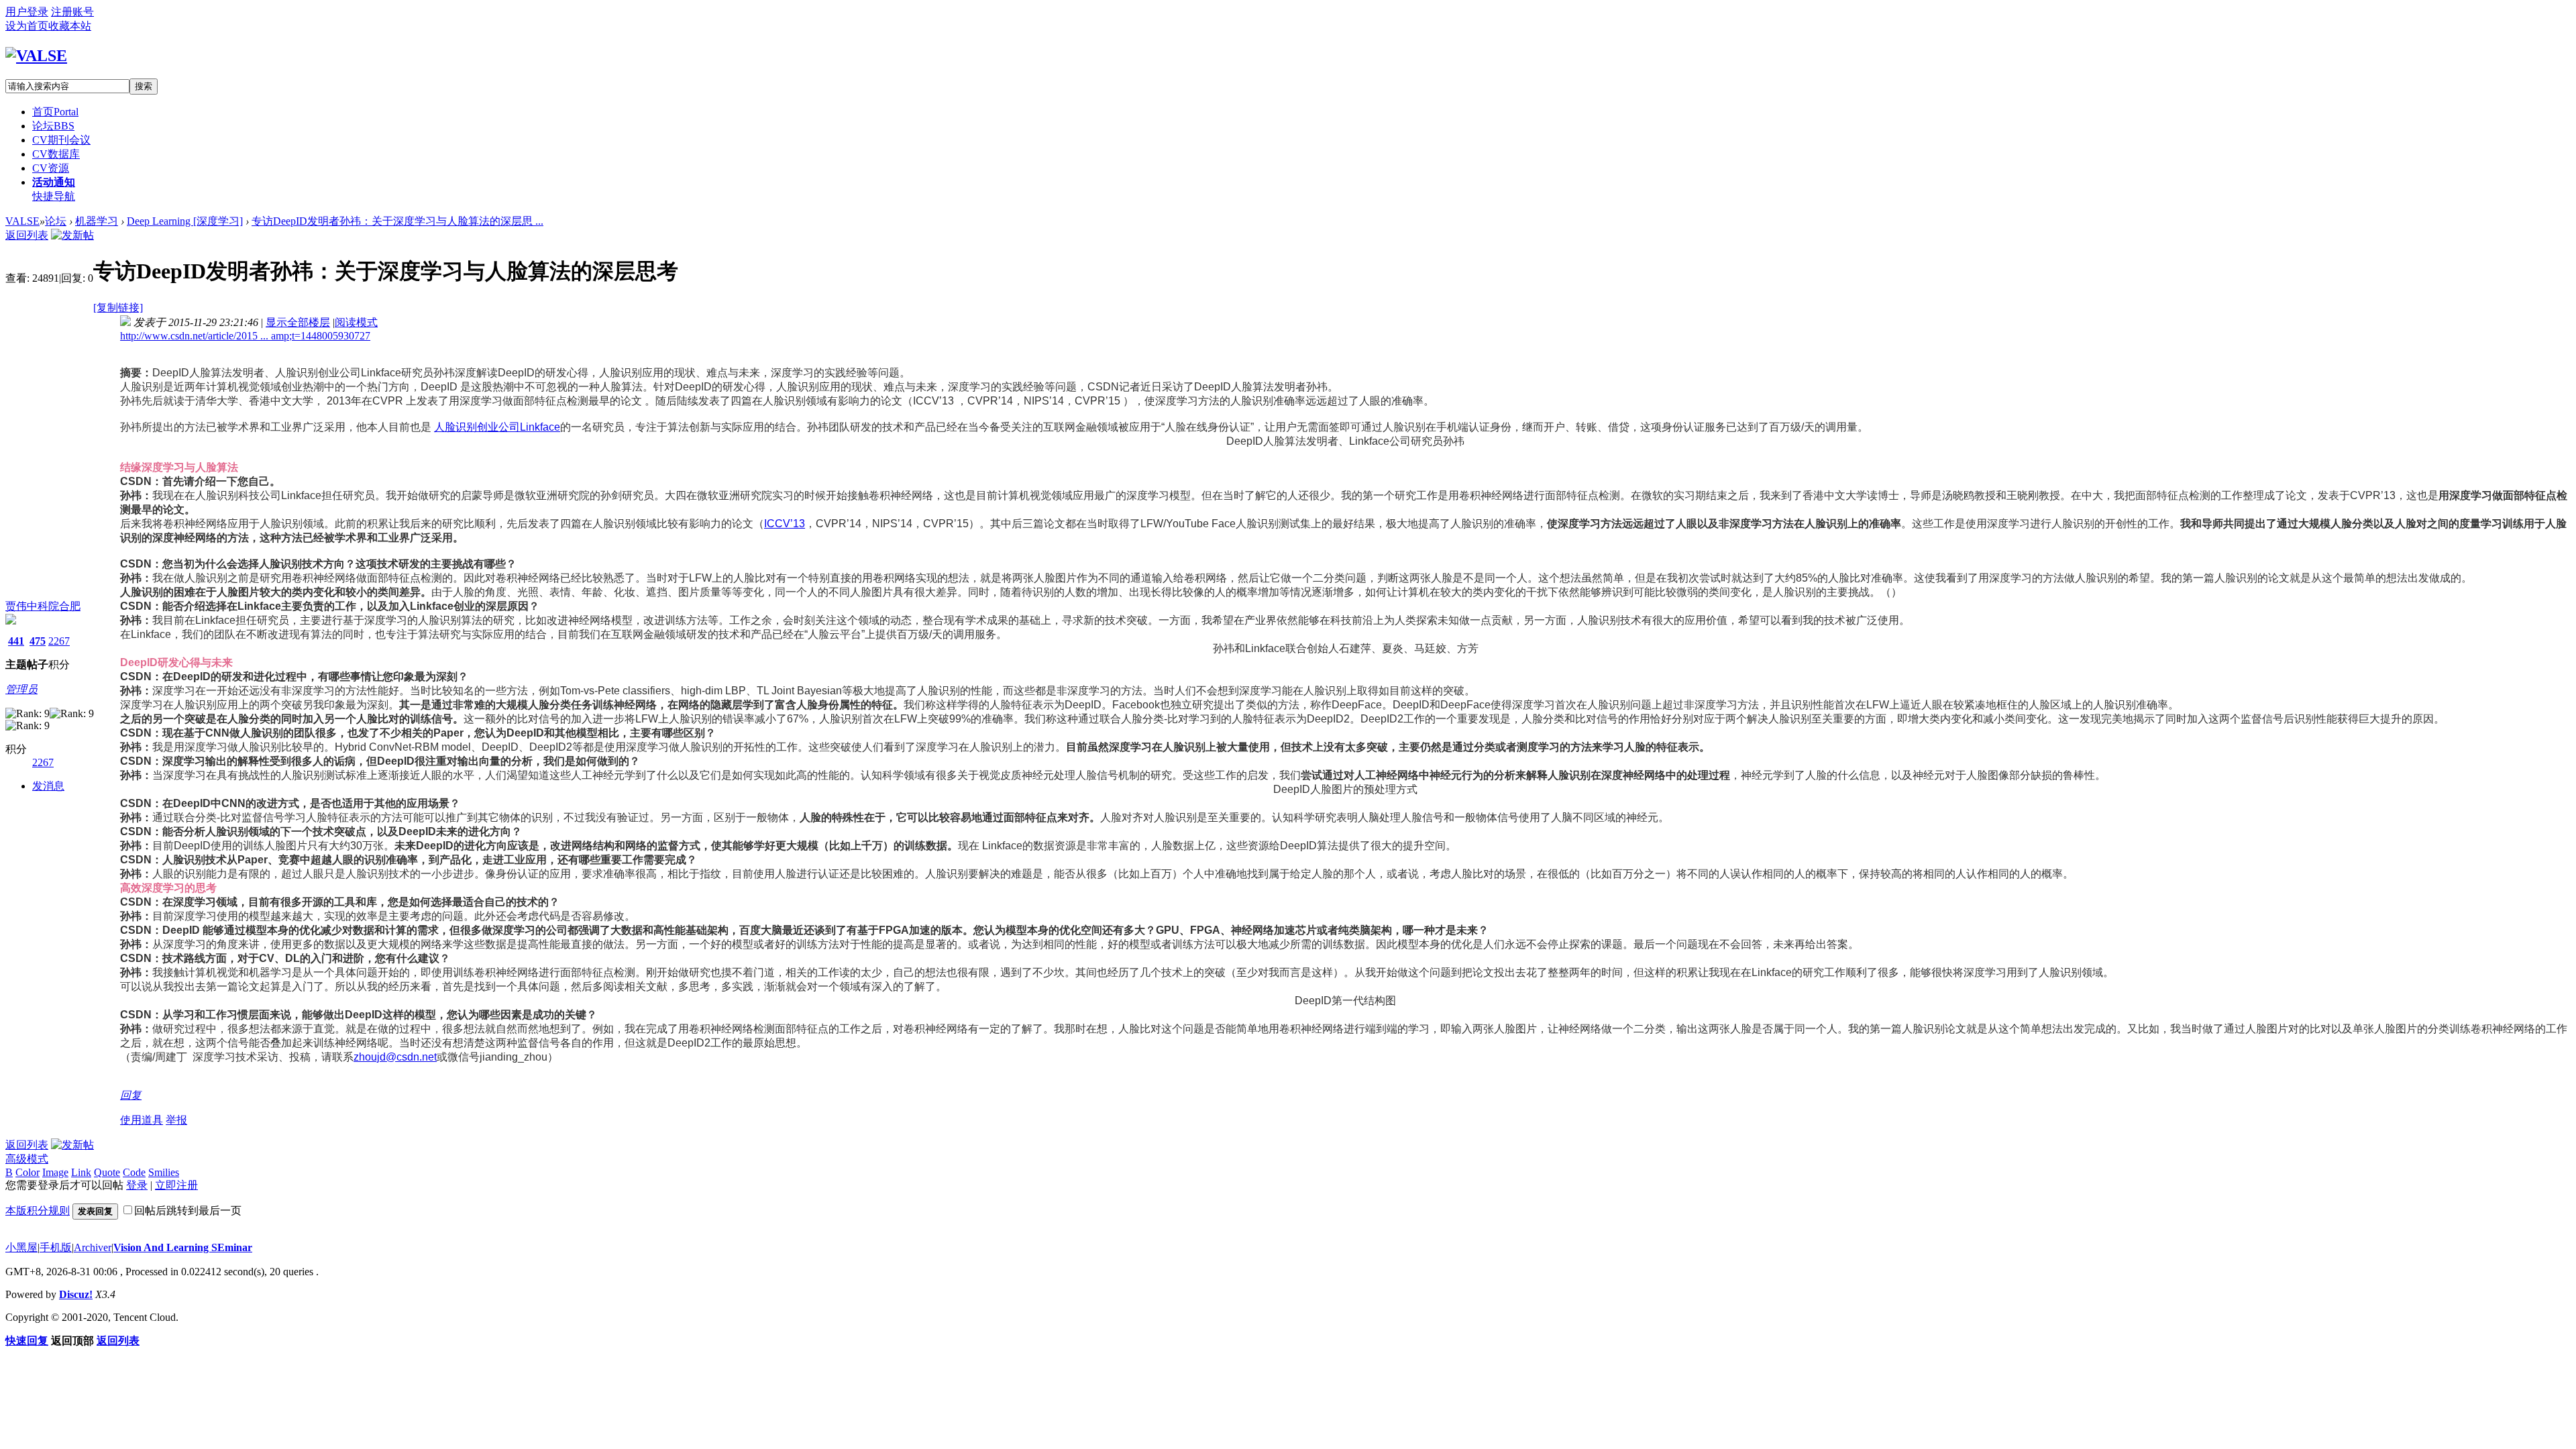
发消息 (48, 786)
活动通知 (54, 182)
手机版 (56, 1247)
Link (81, 1172)
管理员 (21, 689)
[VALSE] (36, 56)
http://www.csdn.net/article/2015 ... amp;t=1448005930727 (245, 336)
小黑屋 (21, 1247)
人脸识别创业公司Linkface (497, 427)
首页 (55, 112)
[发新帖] (72, 235)
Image (55, 1172)
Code (134, 1172)
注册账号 (72, 12)
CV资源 (51, 168)
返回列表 (27, 235)
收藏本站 (70, 26)
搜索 (144, 86)
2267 (59, 641)
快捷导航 (54, 196)
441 (16, 641)
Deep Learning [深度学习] (185, 221)
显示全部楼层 (298, 322)
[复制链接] (118, 308)
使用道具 (142, 1120)
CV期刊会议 (61, 140)
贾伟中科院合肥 (43, 606)
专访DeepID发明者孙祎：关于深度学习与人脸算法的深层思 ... (397, 221)
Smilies (164, 1172)
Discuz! (76, 1294)
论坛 (53, 126)
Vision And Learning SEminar (183, 1247)
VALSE (22, 221)
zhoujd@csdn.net (395, 1057)
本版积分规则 (38, 1211)
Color (28, 1172)
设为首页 (27, 26)
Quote (107, 1172)
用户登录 (27, 12)
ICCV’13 (785, 524)
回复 (131, 1095)
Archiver (93, 1247)
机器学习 (97, 221)
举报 (176, 1120)
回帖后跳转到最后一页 (188, 1211)
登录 (137, 1185)
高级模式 (27, 1159)
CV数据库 (56, 154)
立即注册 (176, 1185)
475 (38, 641)
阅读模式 (356, 322)
